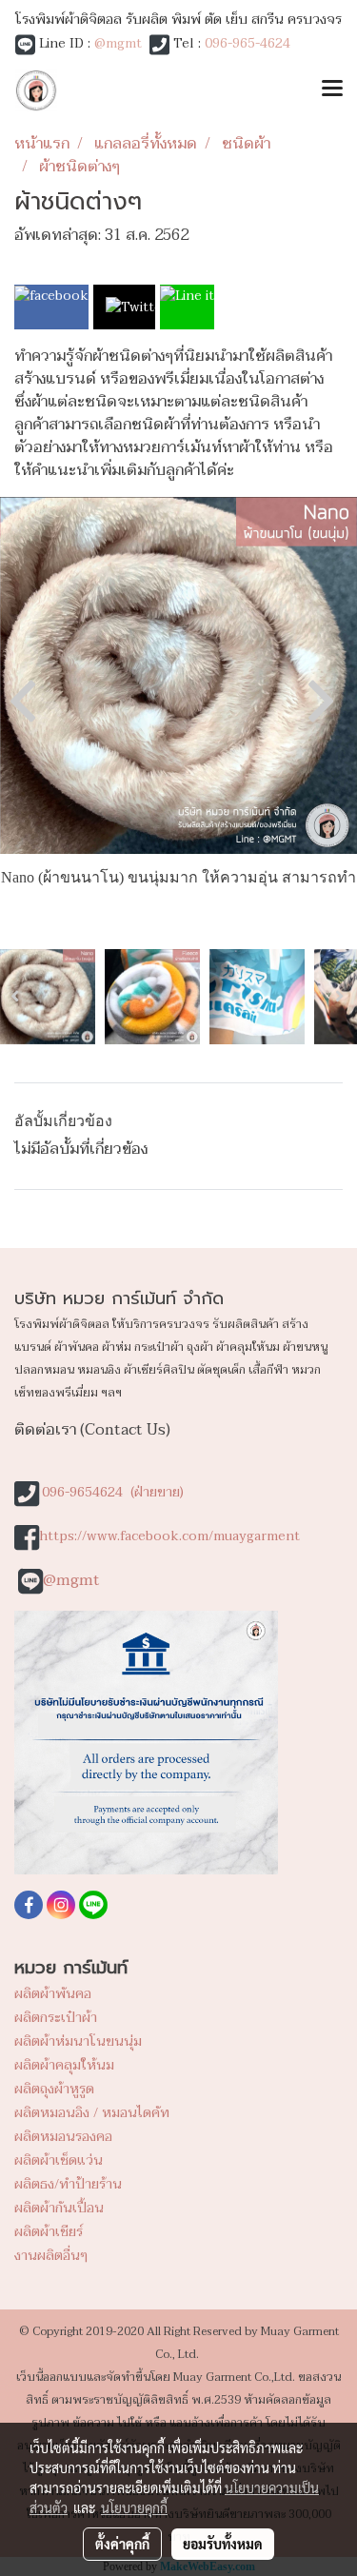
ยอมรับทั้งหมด (223, 2544)
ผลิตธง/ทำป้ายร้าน (68, 2184)
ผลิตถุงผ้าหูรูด (54, 2089)
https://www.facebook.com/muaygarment (169, 1536)
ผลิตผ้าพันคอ (53, 1994)
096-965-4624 (248, 43)
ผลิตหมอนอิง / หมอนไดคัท (92, 2113)
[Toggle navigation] (332, 90)
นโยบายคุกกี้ (134, 2507)
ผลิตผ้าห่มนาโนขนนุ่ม (78, 2041)
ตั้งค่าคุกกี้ (122, 2544)
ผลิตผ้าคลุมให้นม (64, 2065)
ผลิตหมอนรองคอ (63, 2137)
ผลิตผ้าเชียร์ (49, 2232)
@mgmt (118, 43)
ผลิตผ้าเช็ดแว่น (59, 2160)
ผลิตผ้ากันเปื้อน (59, 2208)
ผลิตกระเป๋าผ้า (56, 2018)
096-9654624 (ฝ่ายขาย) (113, 1492)
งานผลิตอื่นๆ (51, 2256)
